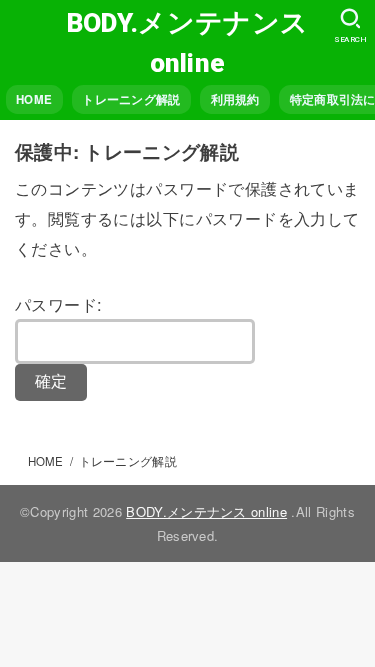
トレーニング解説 (131, 99)
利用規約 (235, 99)
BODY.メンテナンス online (187, 42)
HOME (34, 99)
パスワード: (58, 304)
